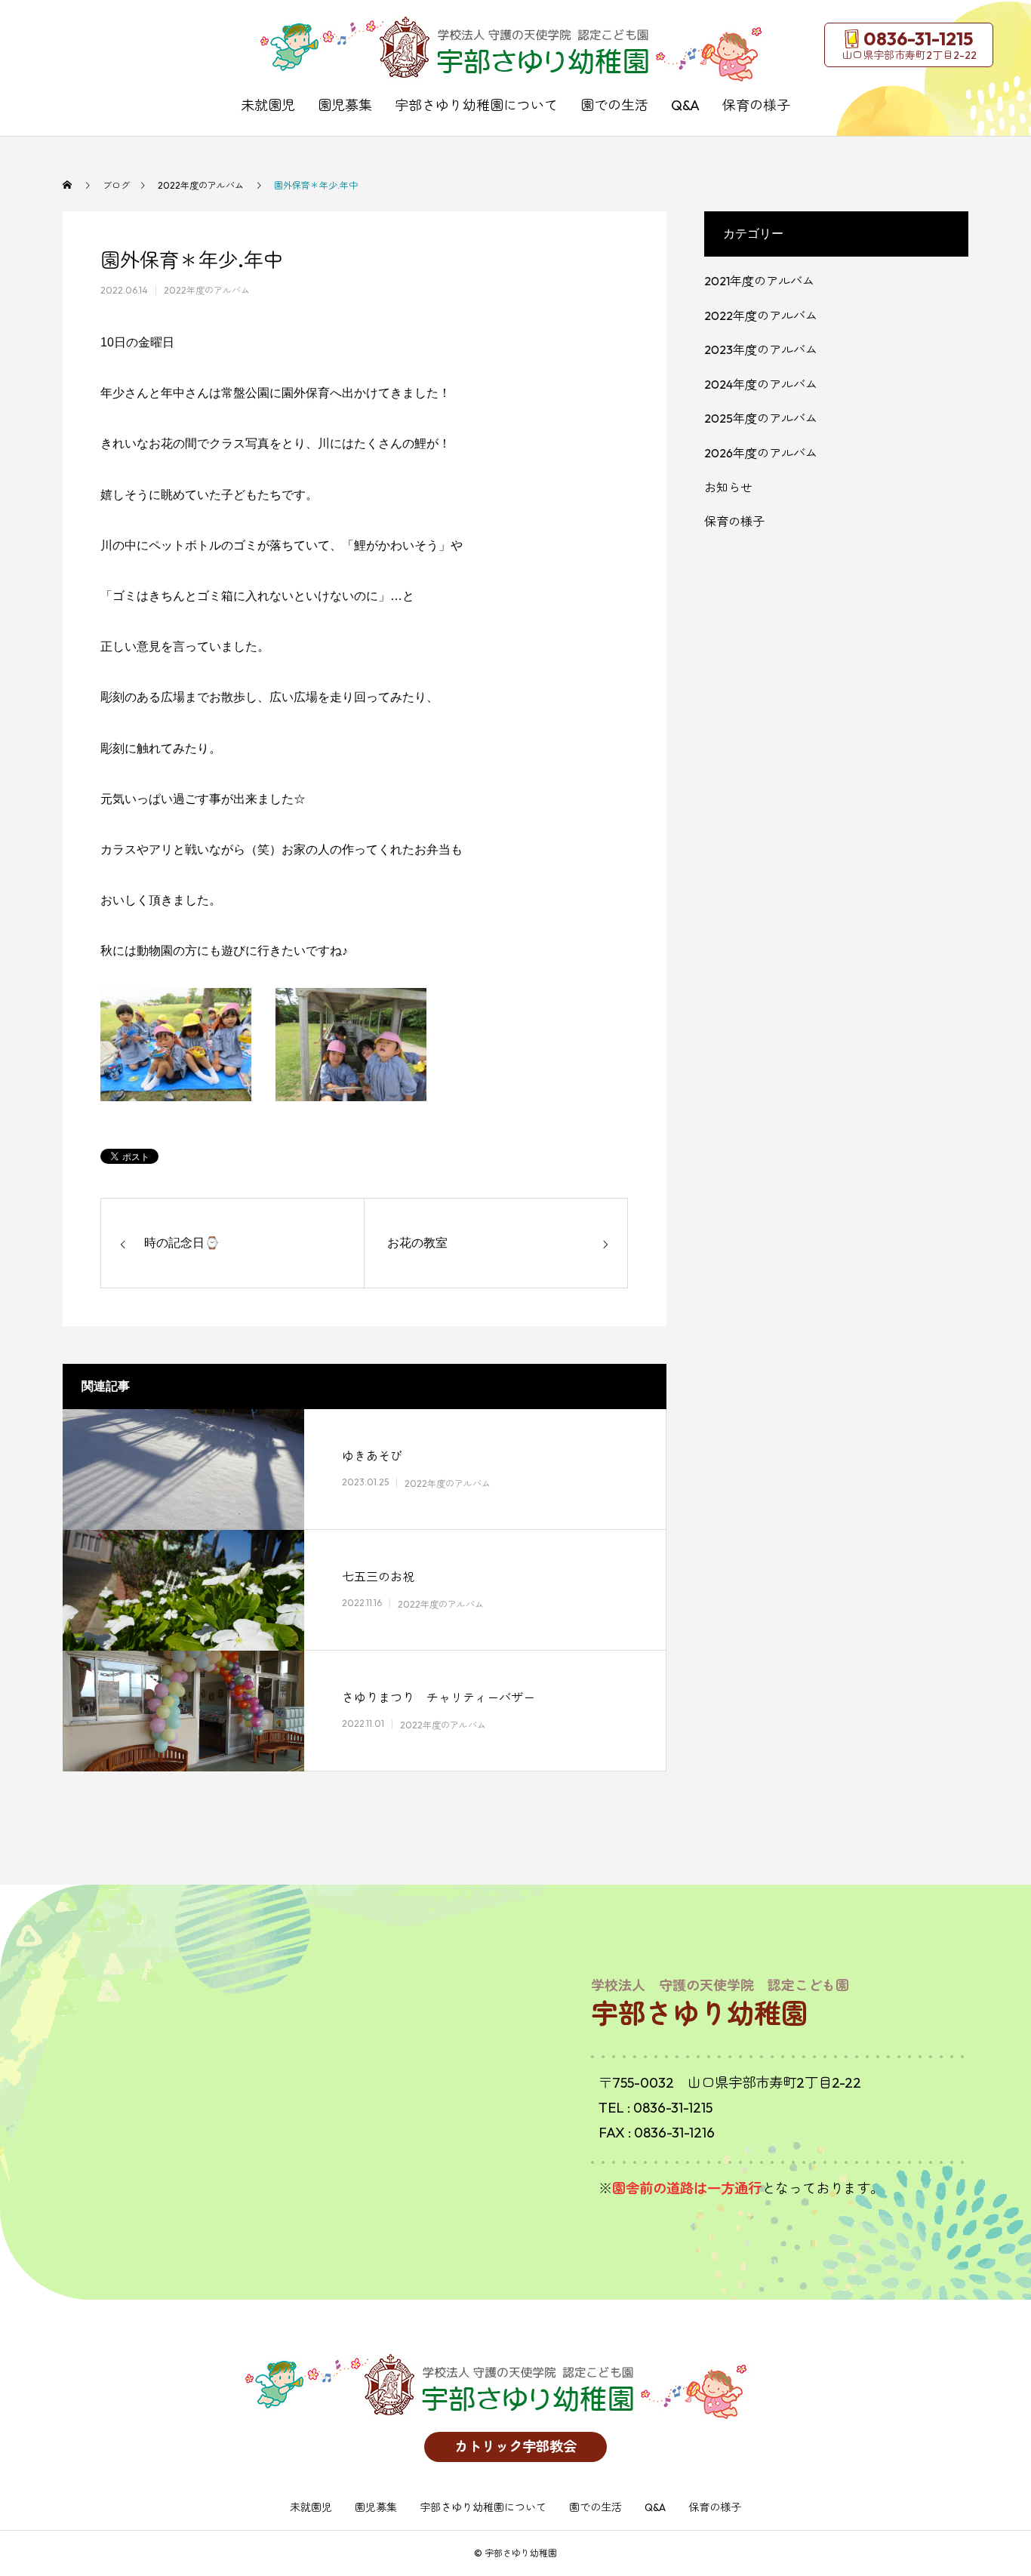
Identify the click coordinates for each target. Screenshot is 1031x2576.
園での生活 (614, 105)
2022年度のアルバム (207, 290)
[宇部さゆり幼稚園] (515, 49)
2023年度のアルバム (761, 349)
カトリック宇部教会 (515, 2447)
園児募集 (345, 105)
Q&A (685, 105)
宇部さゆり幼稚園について (476, 105)
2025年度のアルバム (761, 418)
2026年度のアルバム (761, 453)
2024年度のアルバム (761, 384)
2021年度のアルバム (759, 281)
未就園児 (268, 105)
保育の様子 (756, 105)
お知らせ (728, 488)
